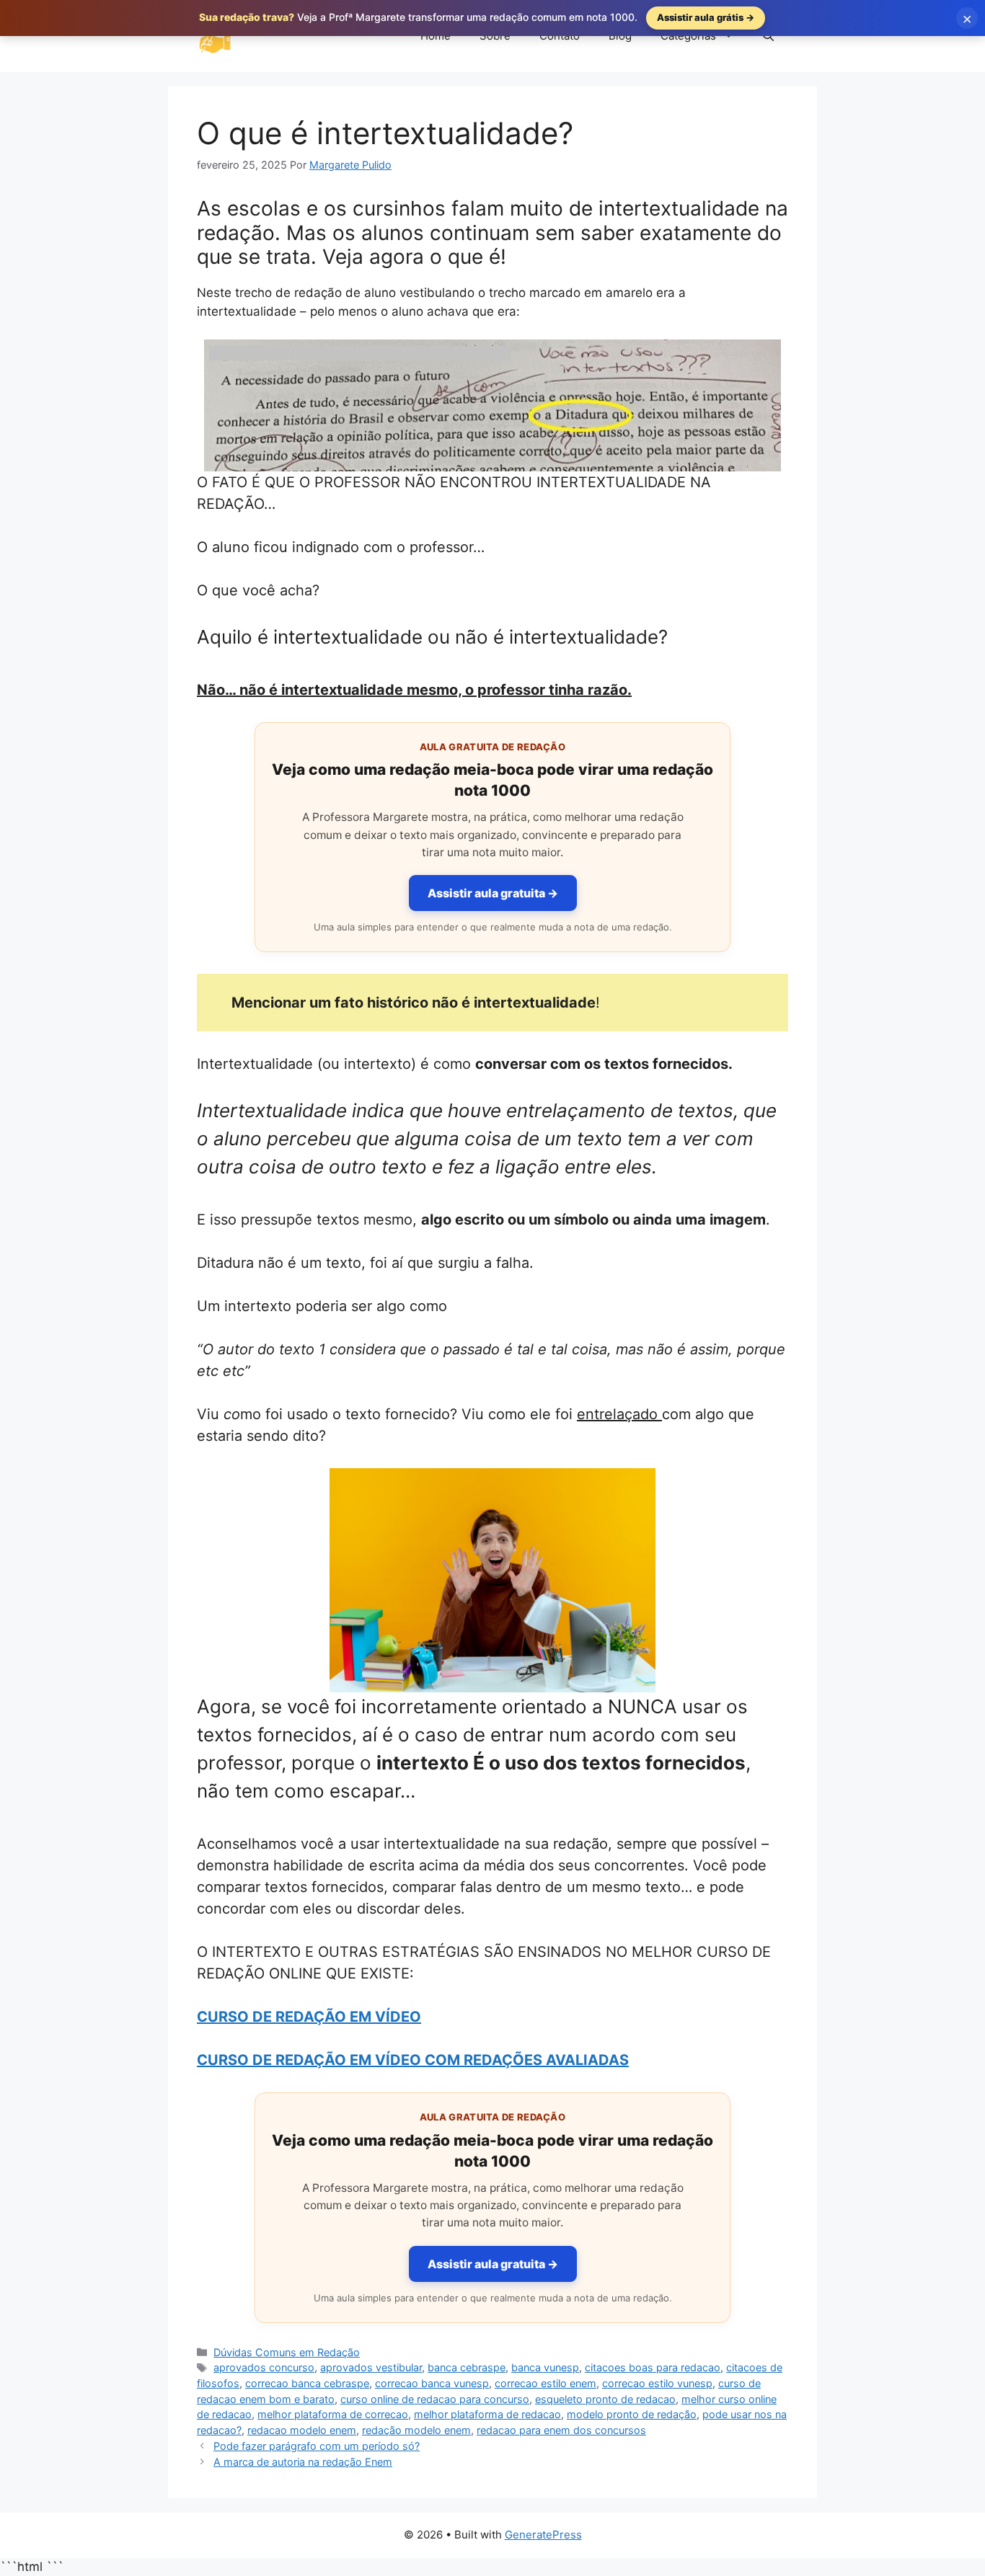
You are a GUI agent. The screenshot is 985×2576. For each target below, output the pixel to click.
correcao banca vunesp (432, 2383)
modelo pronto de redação (632, 2414)
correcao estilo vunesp (657, 2383)
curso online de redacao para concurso (435, 2399)
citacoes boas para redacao (653, 2367)
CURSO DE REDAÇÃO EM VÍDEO (309, 2017)
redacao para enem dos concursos (561, 2430)
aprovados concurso (264, 2367)
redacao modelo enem (302, 2430)
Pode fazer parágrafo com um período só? (317, 2446)
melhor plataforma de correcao (333, 2414)
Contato (560, 36)
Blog (620, 36)
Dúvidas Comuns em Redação (287, 2352)
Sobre (495, 36)
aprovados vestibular (371, 2367)
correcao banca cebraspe (307, 2383)
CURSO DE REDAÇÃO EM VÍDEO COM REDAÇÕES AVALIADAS (413, 2060)
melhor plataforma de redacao (487, 2414)
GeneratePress (543, 2535)
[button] (768, 36)
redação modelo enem (416, 2430)
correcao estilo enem (545, 2383)
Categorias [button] (688, 36)
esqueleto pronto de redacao (605, 2399)
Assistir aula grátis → (706, 17)
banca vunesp (545, 2367)
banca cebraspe (467, 2367)
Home (436, 36)
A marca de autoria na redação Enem (303, 2462)
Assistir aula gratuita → (493, 893)
